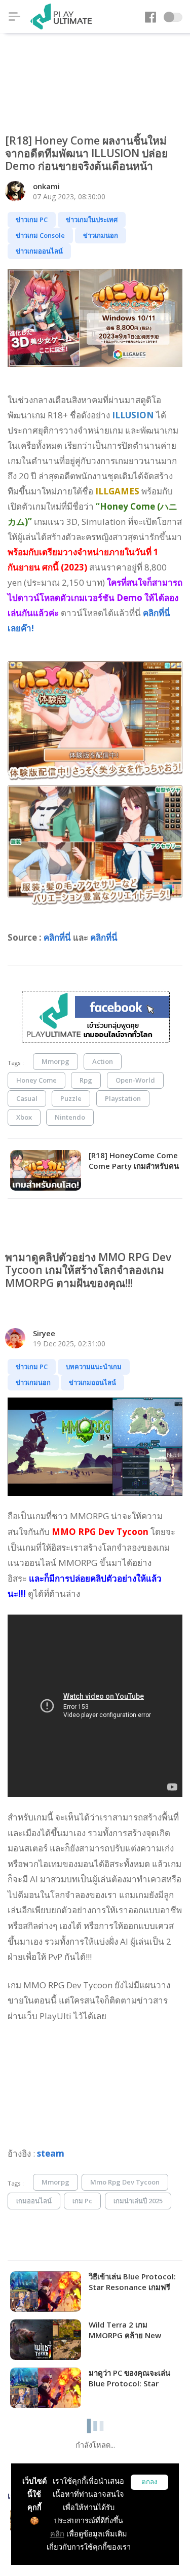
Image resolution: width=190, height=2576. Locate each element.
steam (51, 2153)
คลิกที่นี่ (57, 937)
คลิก (57, 2534)
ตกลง (149, 2482)
